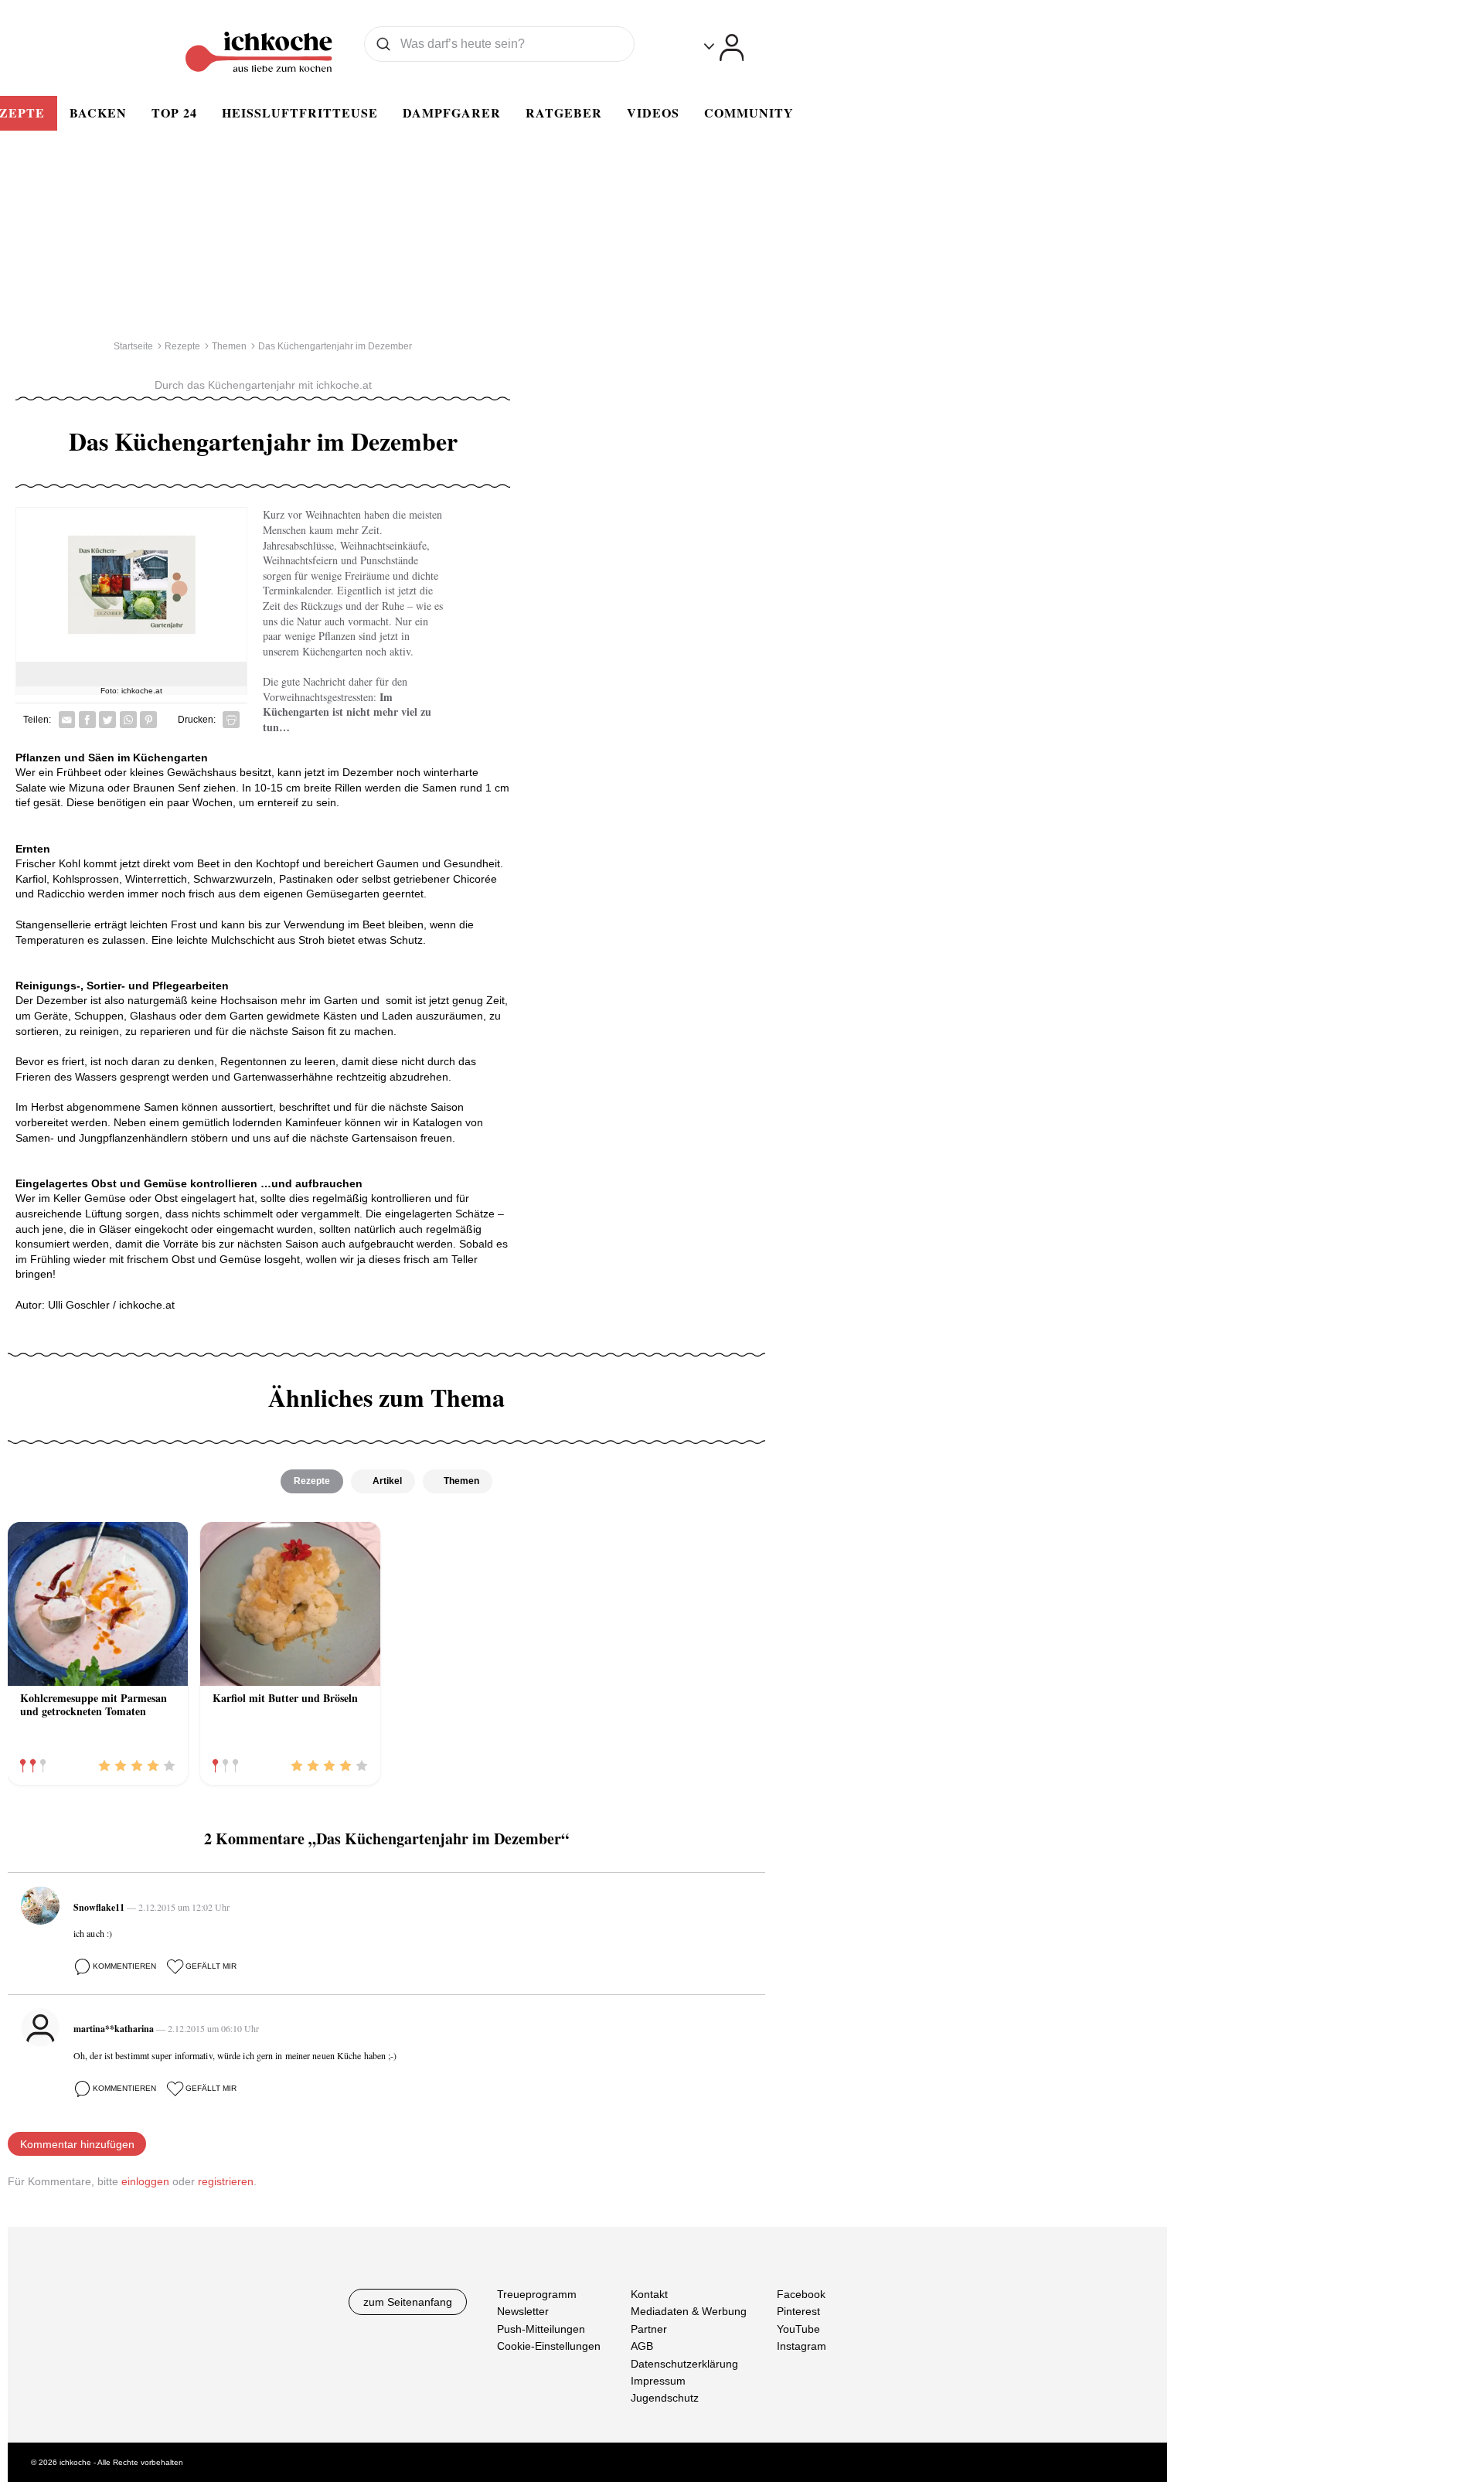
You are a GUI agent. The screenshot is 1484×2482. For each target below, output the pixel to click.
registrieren (226, 2181)
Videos (653, 112)
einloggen (145, 2181)
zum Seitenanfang (408, 2302)
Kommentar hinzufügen (77, 2144)
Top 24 (174, 112)
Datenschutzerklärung (684, 2363)
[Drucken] (231, 720)
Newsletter (523, 2311)
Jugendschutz (665, 2398)
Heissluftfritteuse (300, 112)
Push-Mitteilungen (541, 2328)
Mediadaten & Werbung (689, 2311)
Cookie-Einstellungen (549, 2346)
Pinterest (798, 2311)
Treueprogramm (537, 2294)
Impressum (658, 2381)
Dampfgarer (452, 112)
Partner (649, 2328)
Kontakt (649, 2294)
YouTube (798, 2328)
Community (749, 112)
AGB (642, 2346)
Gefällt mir (211, 1966)
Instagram (802, 2346)
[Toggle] (724, 48)
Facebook (801, 2294)
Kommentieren (124, 1966)
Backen (98, 112)
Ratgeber (564, 112)
